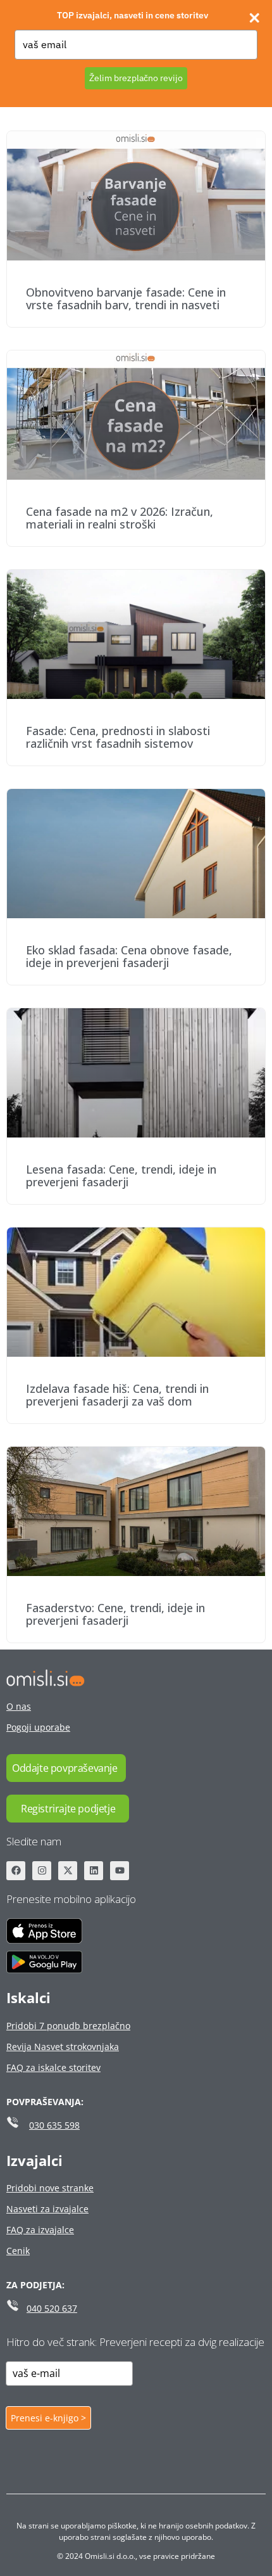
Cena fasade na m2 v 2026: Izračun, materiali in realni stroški (120, 518)
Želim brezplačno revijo (136, 78)
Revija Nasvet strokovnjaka (63, 2047)
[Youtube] (120, 1871)
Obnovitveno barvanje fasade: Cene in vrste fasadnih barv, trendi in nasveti (126, 298)
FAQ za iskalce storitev (53, 2067)
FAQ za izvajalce (40, 2230)
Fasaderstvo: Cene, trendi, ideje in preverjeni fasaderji (115, 1614)
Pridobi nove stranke (50, 2188)
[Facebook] (16, 1871)
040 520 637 (52, 2308)
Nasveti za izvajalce (47, 2209)
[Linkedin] (94, 1871)
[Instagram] (42, 1871)
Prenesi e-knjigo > (48, 2418)
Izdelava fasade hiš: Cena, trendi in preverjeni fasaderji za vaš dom (117, 1395)
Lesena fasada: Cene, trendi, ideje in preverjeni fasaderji (121, 1176)
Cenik (18, 2251)
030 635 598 (54, 2125)
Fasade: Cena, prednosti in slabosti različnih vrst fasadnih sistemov (118, 737)
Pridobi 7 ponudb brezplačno (68, 2026)
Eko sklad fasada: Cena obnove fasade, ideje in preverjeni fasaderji (129, 956)
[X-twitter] (68, 1871)
